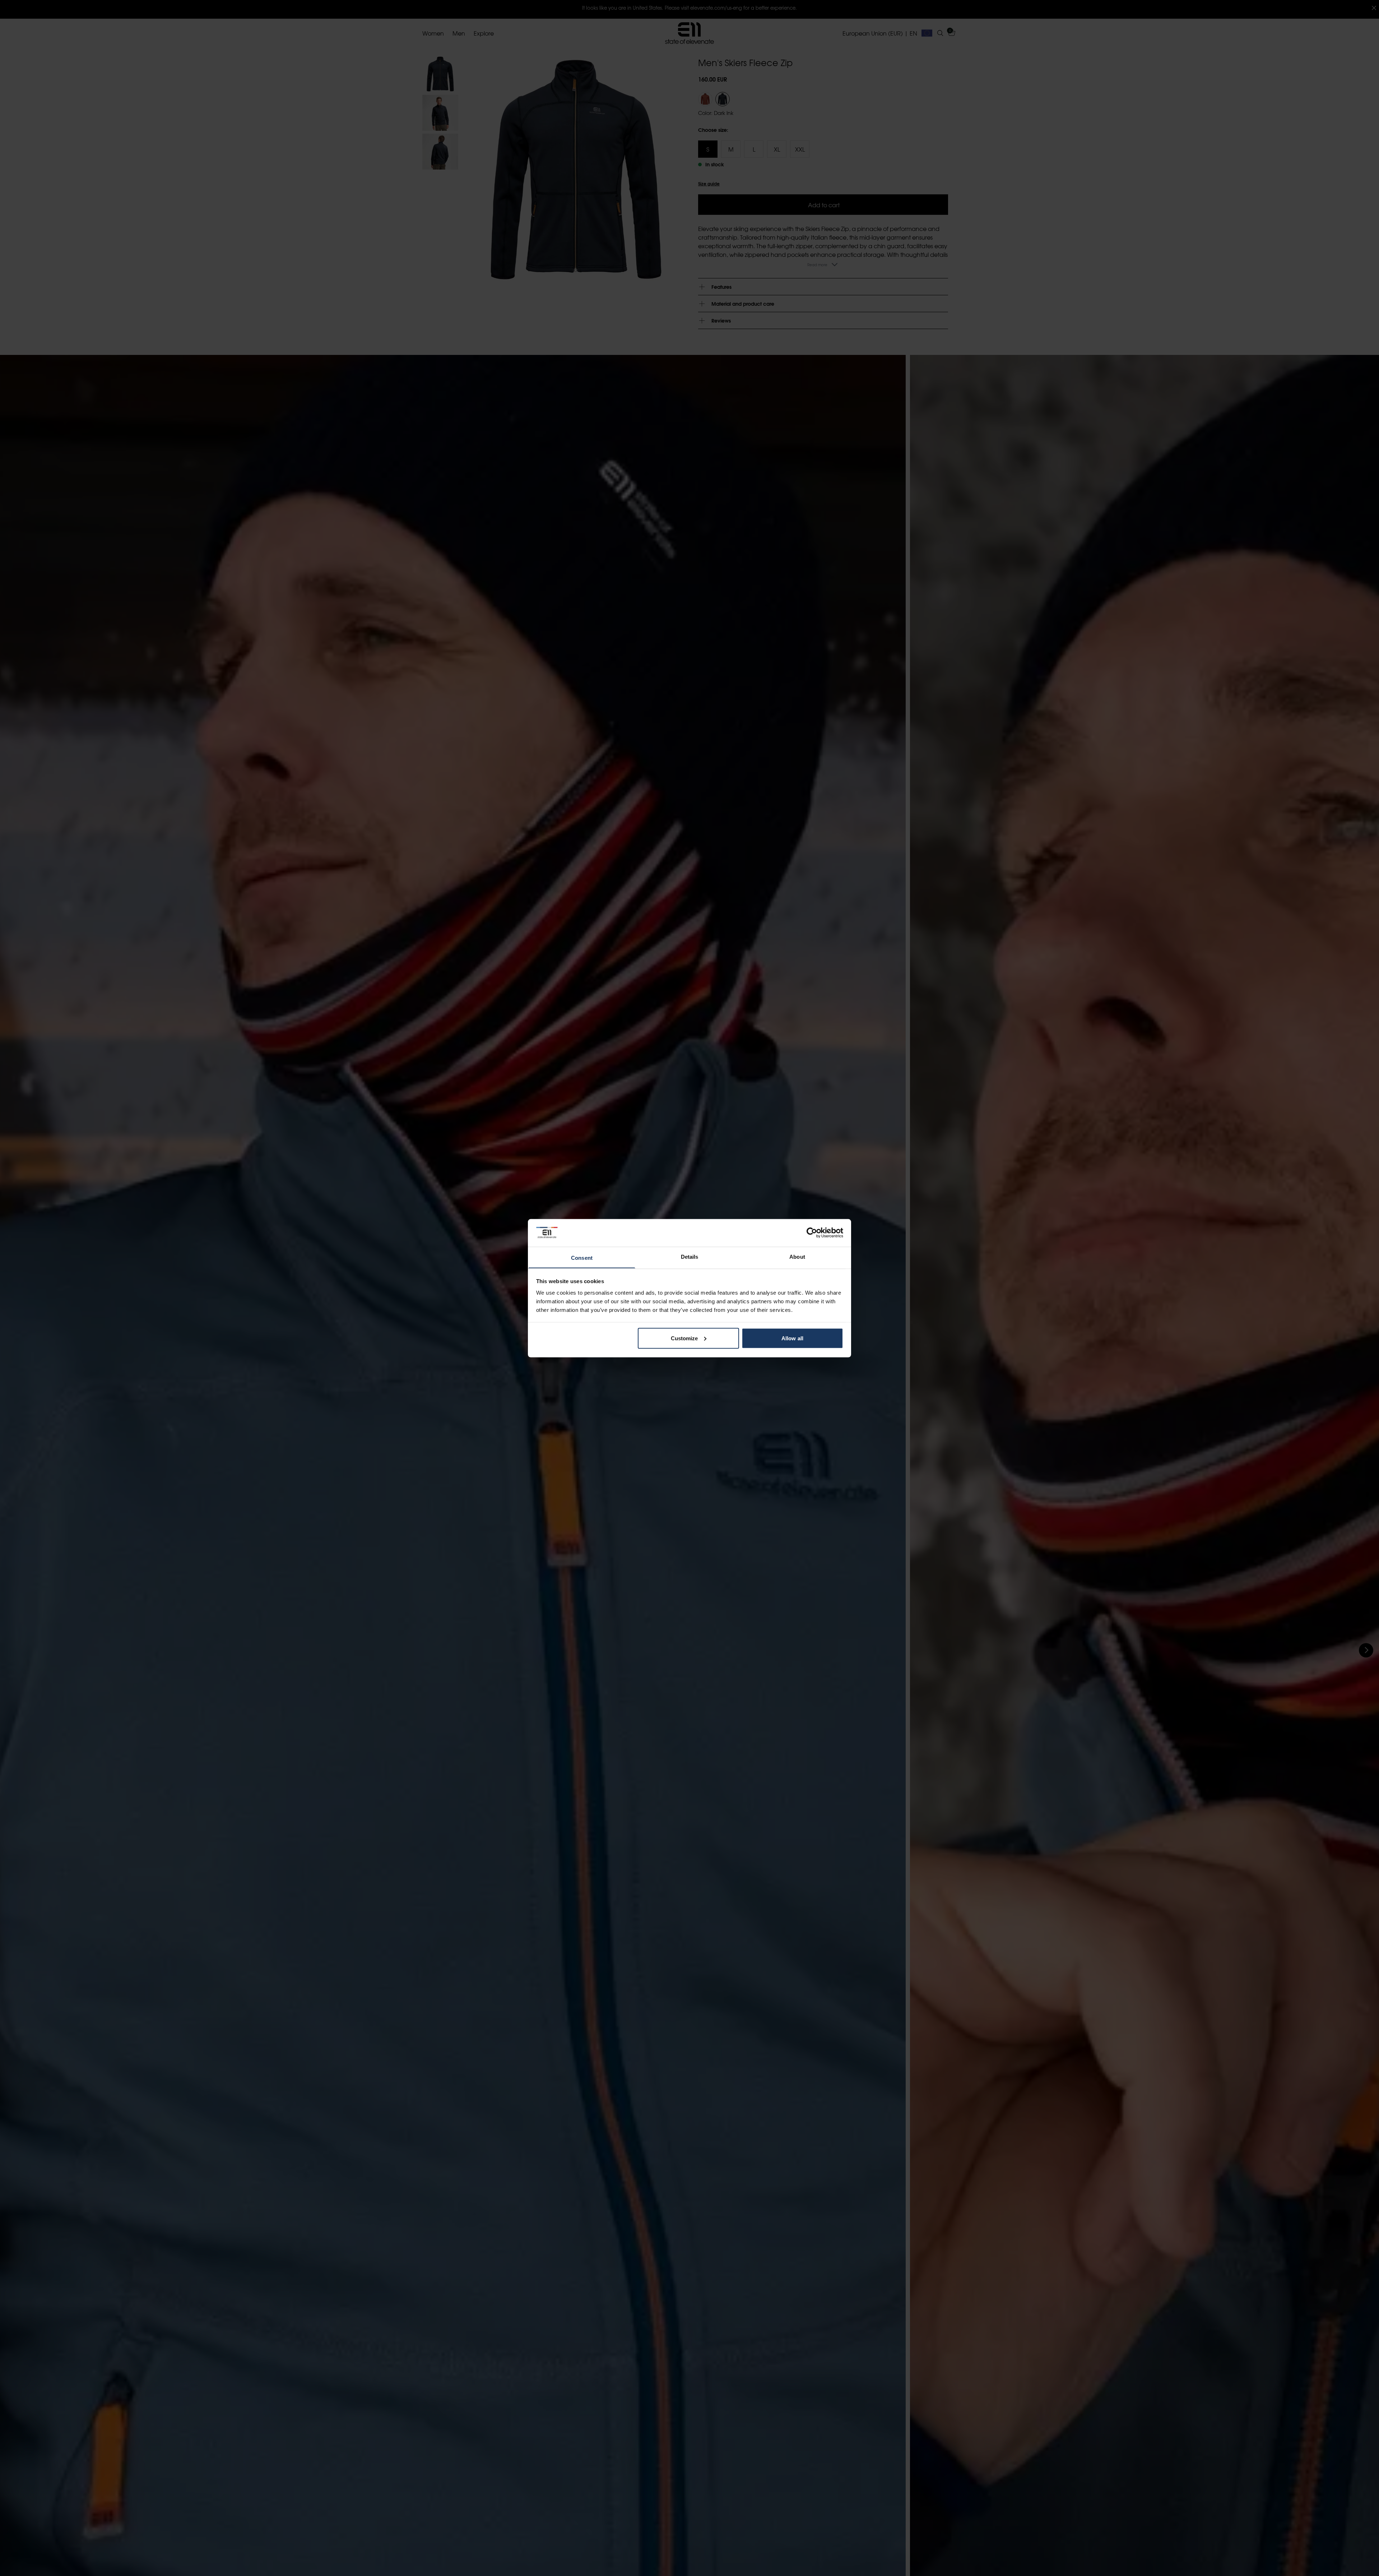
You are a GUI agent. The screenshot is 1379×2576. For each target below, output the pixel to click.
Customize (684, 1338)
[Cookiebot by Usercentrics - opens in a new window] (812, 1232)
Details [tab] (690, 1256)
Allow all (792, 1338)
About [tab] (797, 1256)
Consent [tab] (582, 1257)
